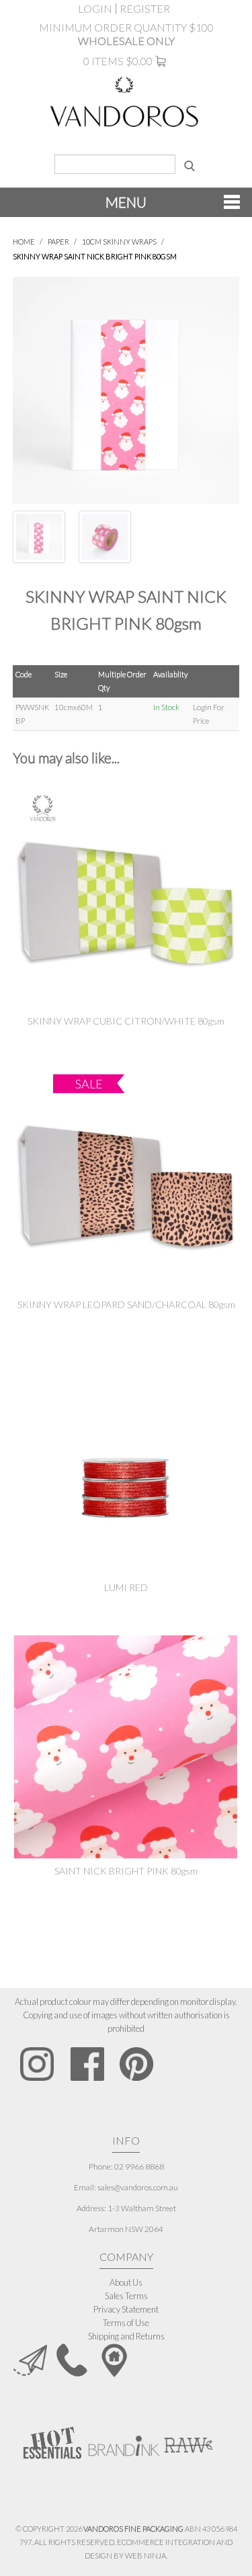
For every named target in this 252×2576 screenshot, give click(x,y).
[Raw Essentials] (187, 2439)
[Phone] (72, 2359)
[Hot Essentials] (52, 2442)
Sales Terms (126, 2296)
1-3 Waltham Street (142, 2208)
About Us (126, 2282)
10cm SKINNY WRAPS (119, 242)
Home (24, 242)
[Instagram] (37, 2064)
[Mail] (30, 2359)
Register (145, 9)
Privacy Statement (126, 2309)
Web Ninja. (146, 2556)
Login (95, 9)
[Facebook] (87, 2064)
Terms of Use (126, 2323)
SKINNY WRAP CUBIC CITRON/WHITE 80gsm (126, 1021)
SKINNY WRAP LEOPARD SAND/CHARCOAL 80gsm (126, 1304)
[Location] (114, 2359)
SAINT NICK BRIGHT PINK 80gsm (126, 1871)
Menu (126, 202)
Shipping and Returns (126, 2336)
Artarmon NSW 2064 (126, 2229)
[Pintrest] (136, 2064)
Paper (58, 242)
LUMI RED (126, 1587)
